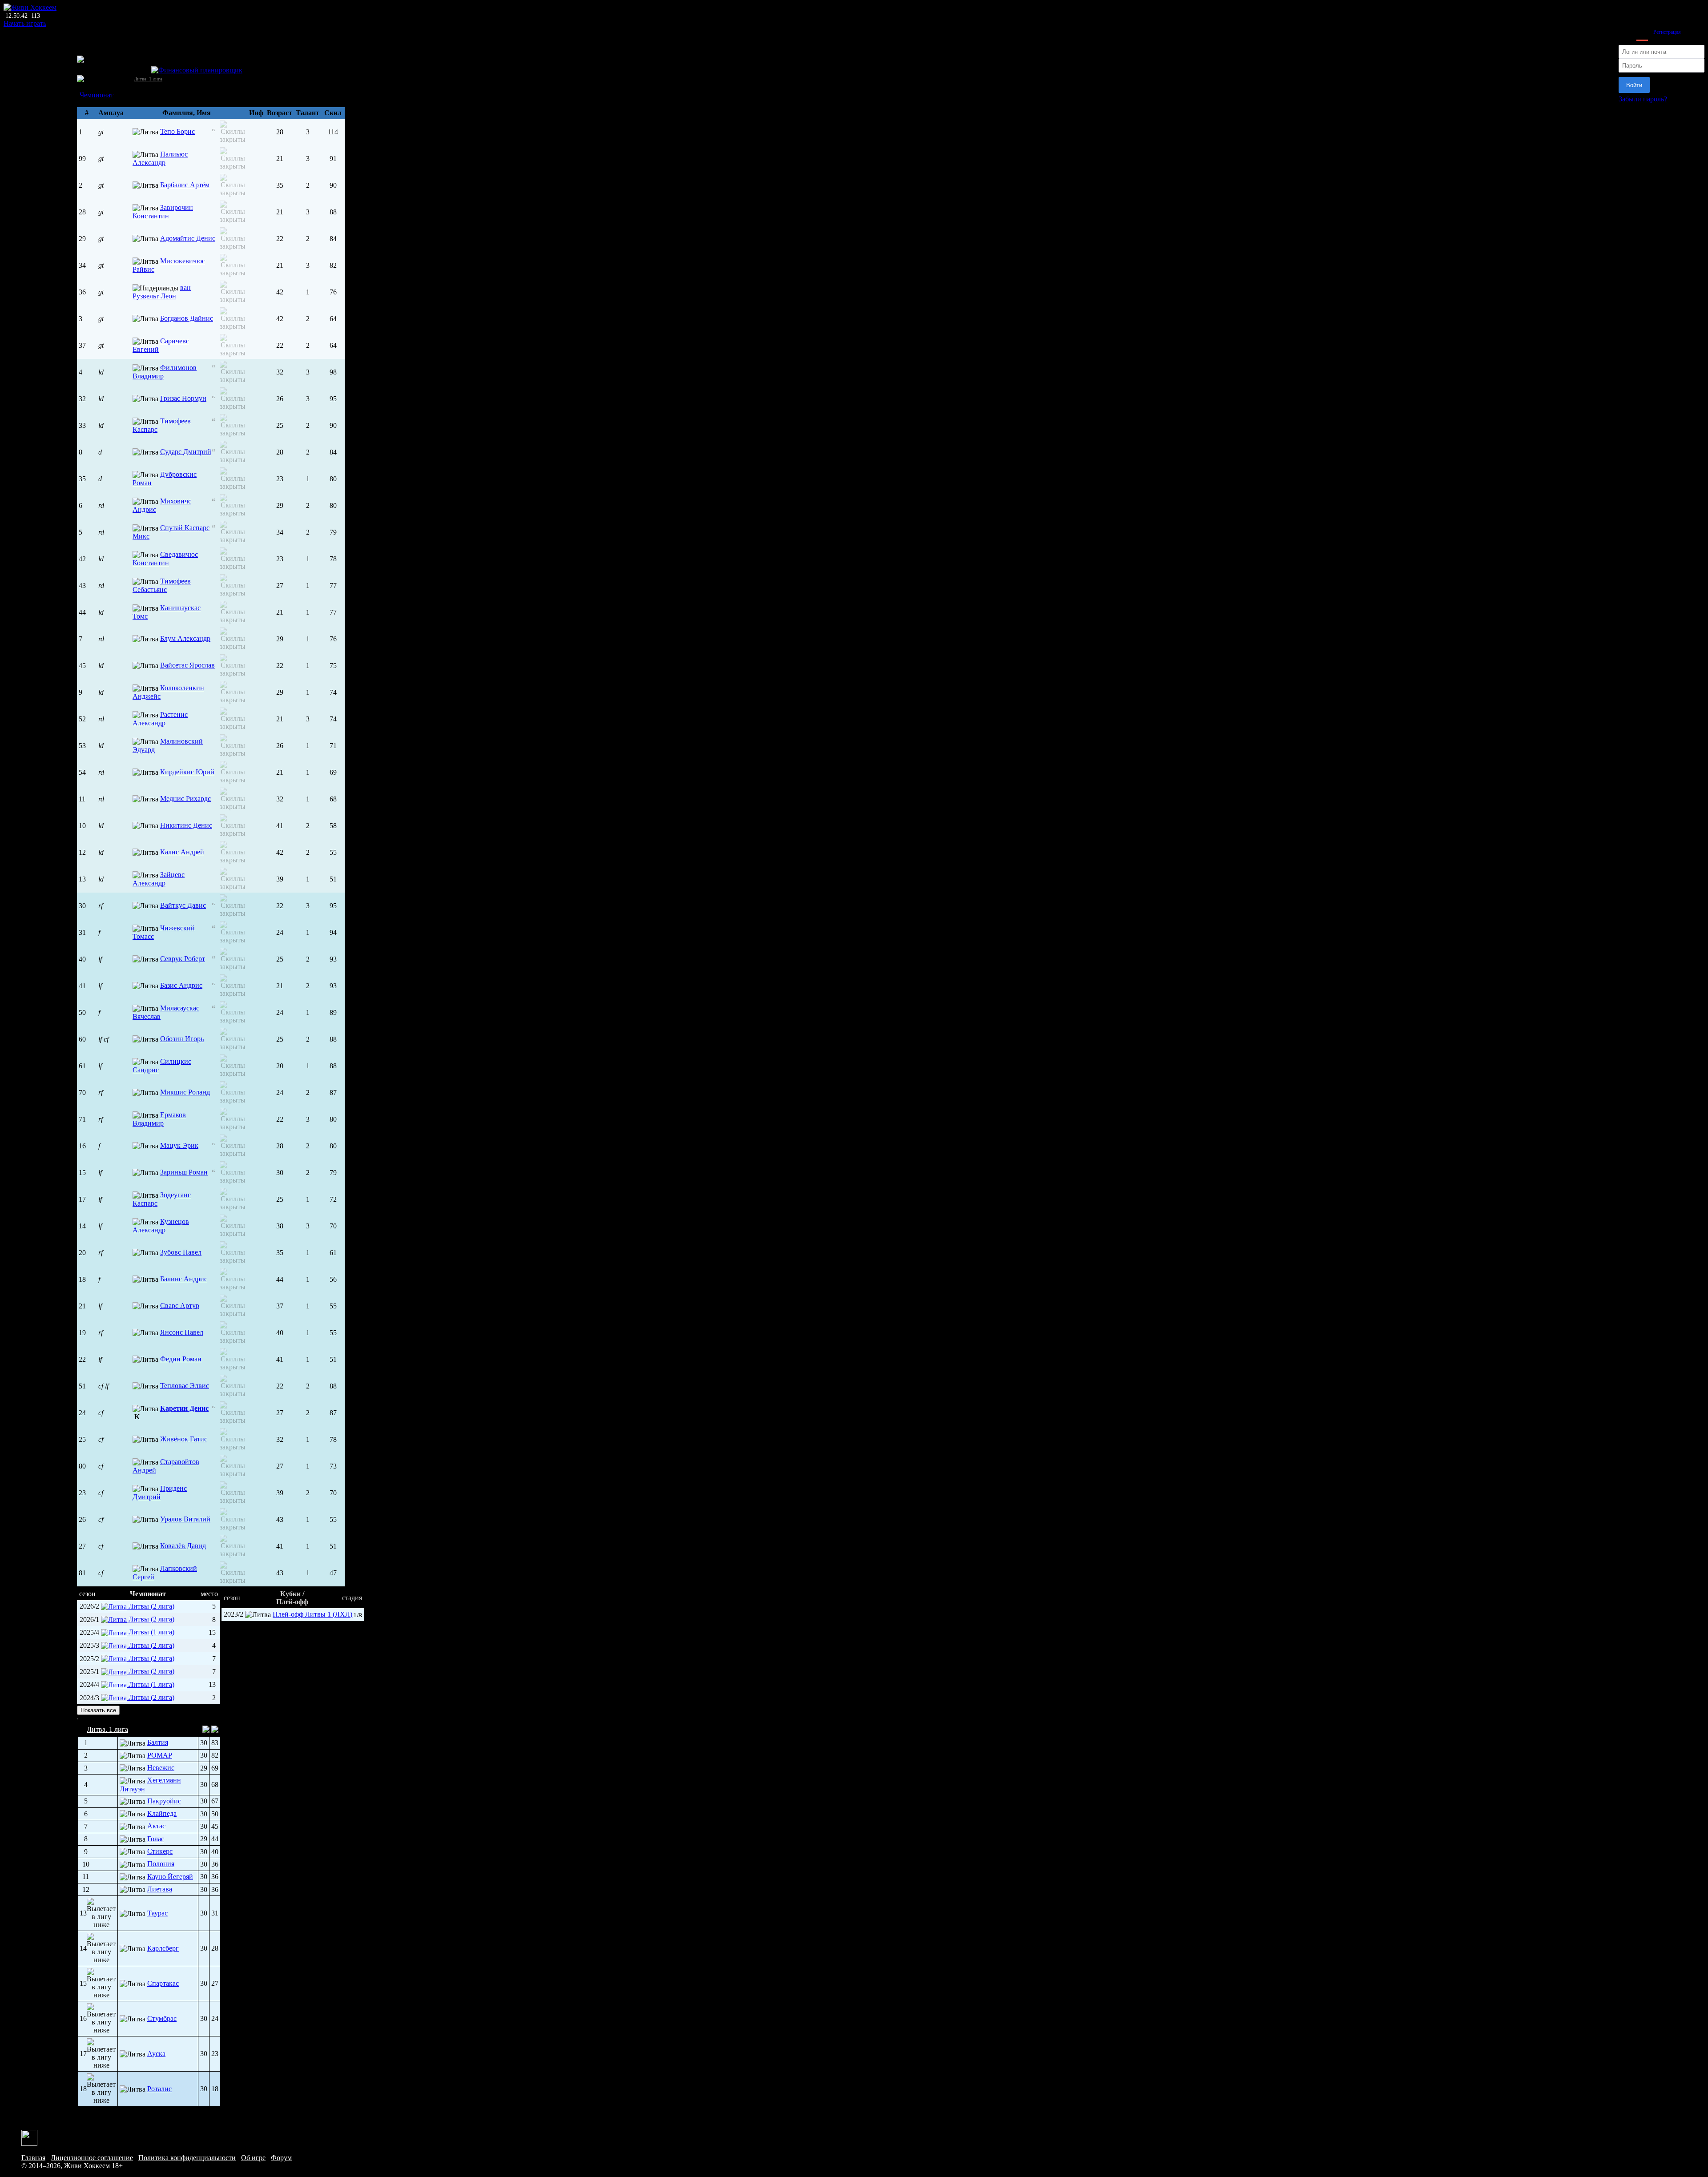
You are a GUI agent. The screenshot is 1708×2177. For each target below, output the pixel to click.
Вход (1642, 32)
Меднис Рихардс (185, 799)
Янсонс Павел (182, 1332)
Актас (156, 1826)
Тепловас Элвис (185, 1386)
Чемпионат (97, 95)
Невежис (161, 1768)
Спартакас (163, 1983)
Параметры (94, 103)
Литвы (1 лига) (151, 1632)
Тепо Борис (177, 131)
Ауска (156, 2054)
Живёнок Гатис (184, 1439)
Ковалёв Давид (183, 1546)
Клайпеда (162, 1813)
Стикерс (160, 1851)
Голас (156, 1839)
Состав (88, 87)
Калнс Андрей (182, 852)
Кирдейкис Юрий (187, 772)
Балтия (158, 1742)
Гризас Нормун (183, 398)
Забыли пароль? (1643, 99)
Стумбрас (162, 2018)
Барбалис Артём (185, 185)
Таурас (157, 1913)
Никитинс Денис (186, 825)
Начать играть (25, 23)
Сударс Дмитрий (186, 452)
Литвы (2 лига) (151, 1606)
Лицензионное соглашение (92, 2158)
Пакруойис (164, 1801)
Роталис (159, 2089)
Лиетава (160, 1889)
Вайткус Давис (183, 905)
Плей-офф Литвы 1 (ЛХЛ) (312, 1614)
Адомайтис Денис (188, 238)
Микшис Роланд (185, 1092)
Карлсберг (163, 1948)
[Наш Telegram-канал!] (29, 2137)
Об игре (253, 2158)
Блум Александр (185, 638)
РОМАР (160, 1755)
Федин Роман (181, 1359)
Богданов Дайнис (187, 318)
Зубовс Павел (181, 1252)
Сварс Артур (180, 1306)
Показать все (98, 1710)
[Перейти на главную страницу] (30, 7)
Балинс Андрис (184, 1279)
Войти (1634, 85)
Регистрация (1667, 32)
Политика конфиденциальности (187, 2158)
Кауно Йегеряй (170, 1877)
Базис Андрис (181, 985)
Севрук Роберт (183, 959)
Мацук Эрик (179, 1145)
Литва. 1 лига (148, 79)
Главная (33, 2158)
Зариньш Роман (184, 1172)
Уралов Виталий (185, 1519)
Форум (281, 2158)
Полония (161, 1864)
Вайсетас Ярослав (187, 665)
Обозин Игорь (182, 1039)
